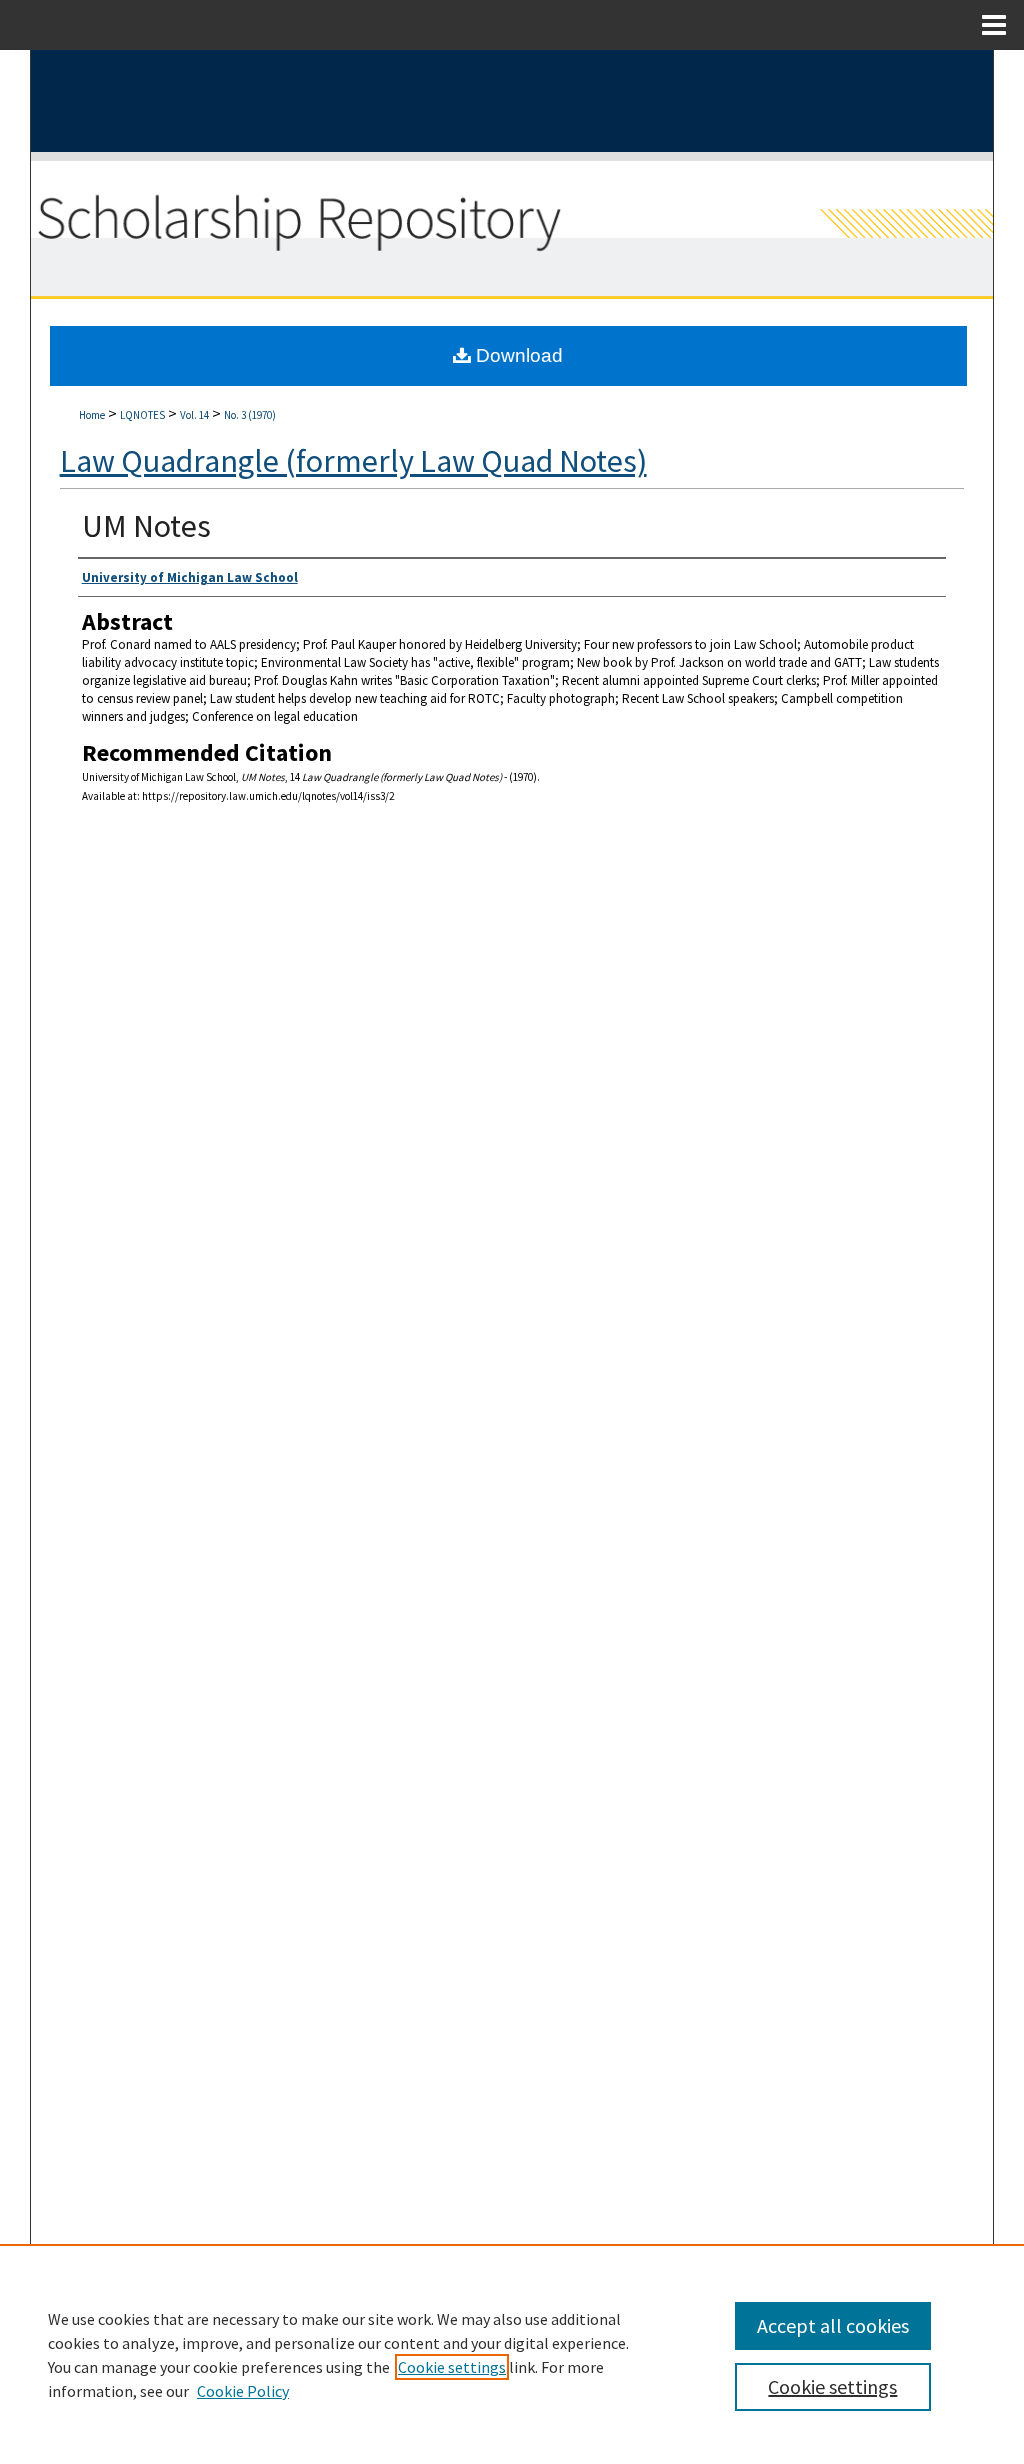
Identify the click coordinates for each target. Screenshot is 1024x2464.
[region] (512, 2354)
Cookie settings (452, 2367)
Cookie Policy (243, 2391)
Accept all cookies (833, 2325)
